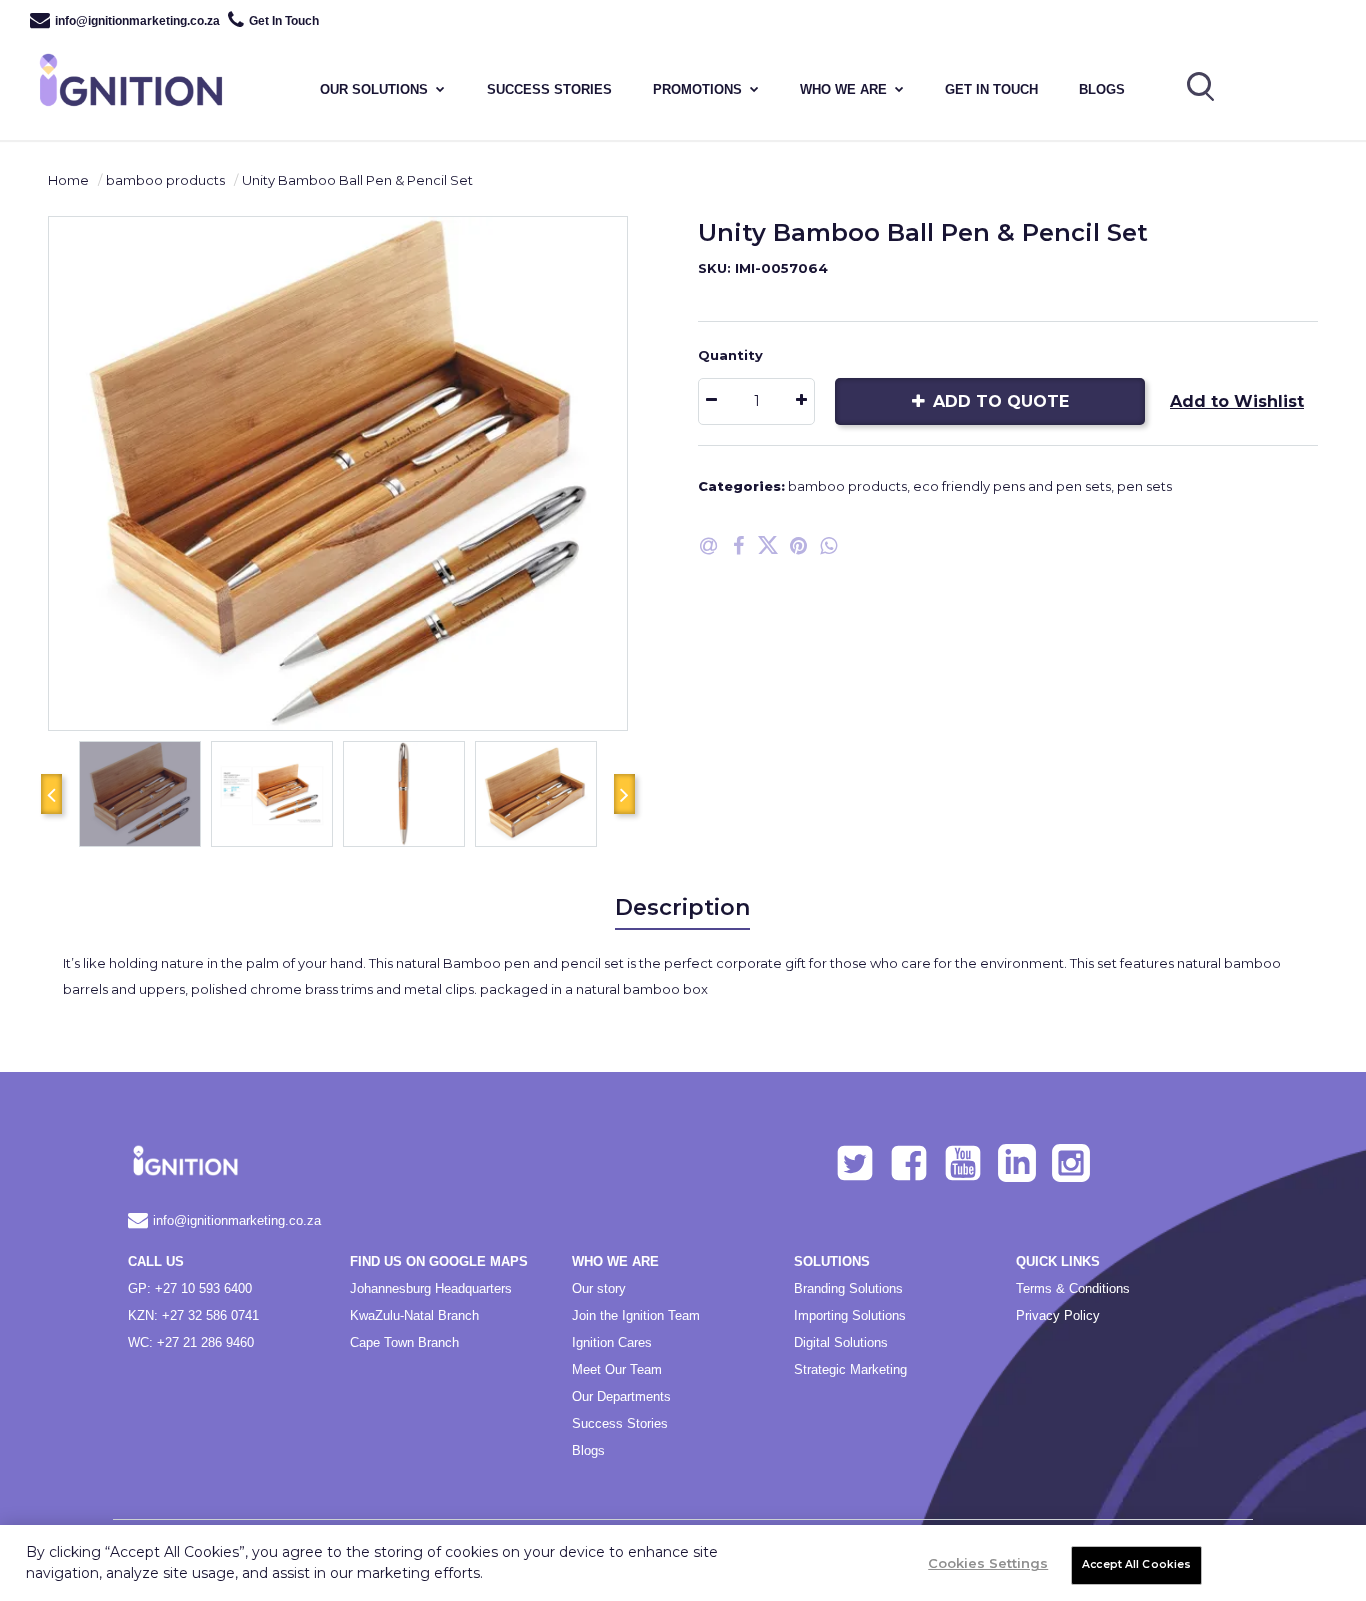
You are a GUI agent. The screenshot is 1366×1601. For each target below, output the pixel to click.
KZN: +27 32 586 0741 (193, 1315)
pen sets (1144, 486)
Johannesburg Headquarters (431, 1288)
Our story (599, 1288)
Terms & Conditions (1073, 1288)
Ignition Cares (612, 1342)
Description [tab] (682, 907)
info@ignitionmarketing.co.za (137, 21)
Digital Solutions (841, 1342)
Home (68, 180)
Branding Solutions (848, 1288)
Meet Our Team (617, 1369)
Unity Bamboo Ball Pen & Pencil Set (357, 180)
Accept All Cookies (1136, 1564)
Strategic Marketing (850, 1369)
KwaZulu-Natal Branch (414, 1315)
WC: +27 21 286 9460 (191, 1342)
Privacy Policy (1058, 1315)
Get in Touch (991, 89)
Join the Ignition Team (636, 1315)
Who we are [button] (843, 89)
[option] (338, 473)
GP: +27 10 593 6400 (190, 1288)
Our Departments (621, 1396)
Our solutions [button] (374, 89)
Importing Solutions (850, 1315)
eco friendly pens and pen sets (1012, 486)
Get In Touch (284, 21)
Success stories (549, 89)
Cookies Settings (988, 1563)
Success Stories (620, 1423)
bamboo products (165, 180)
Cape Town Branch (404, 1342)
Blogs (1102, 89)
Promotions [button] (697, 89)
